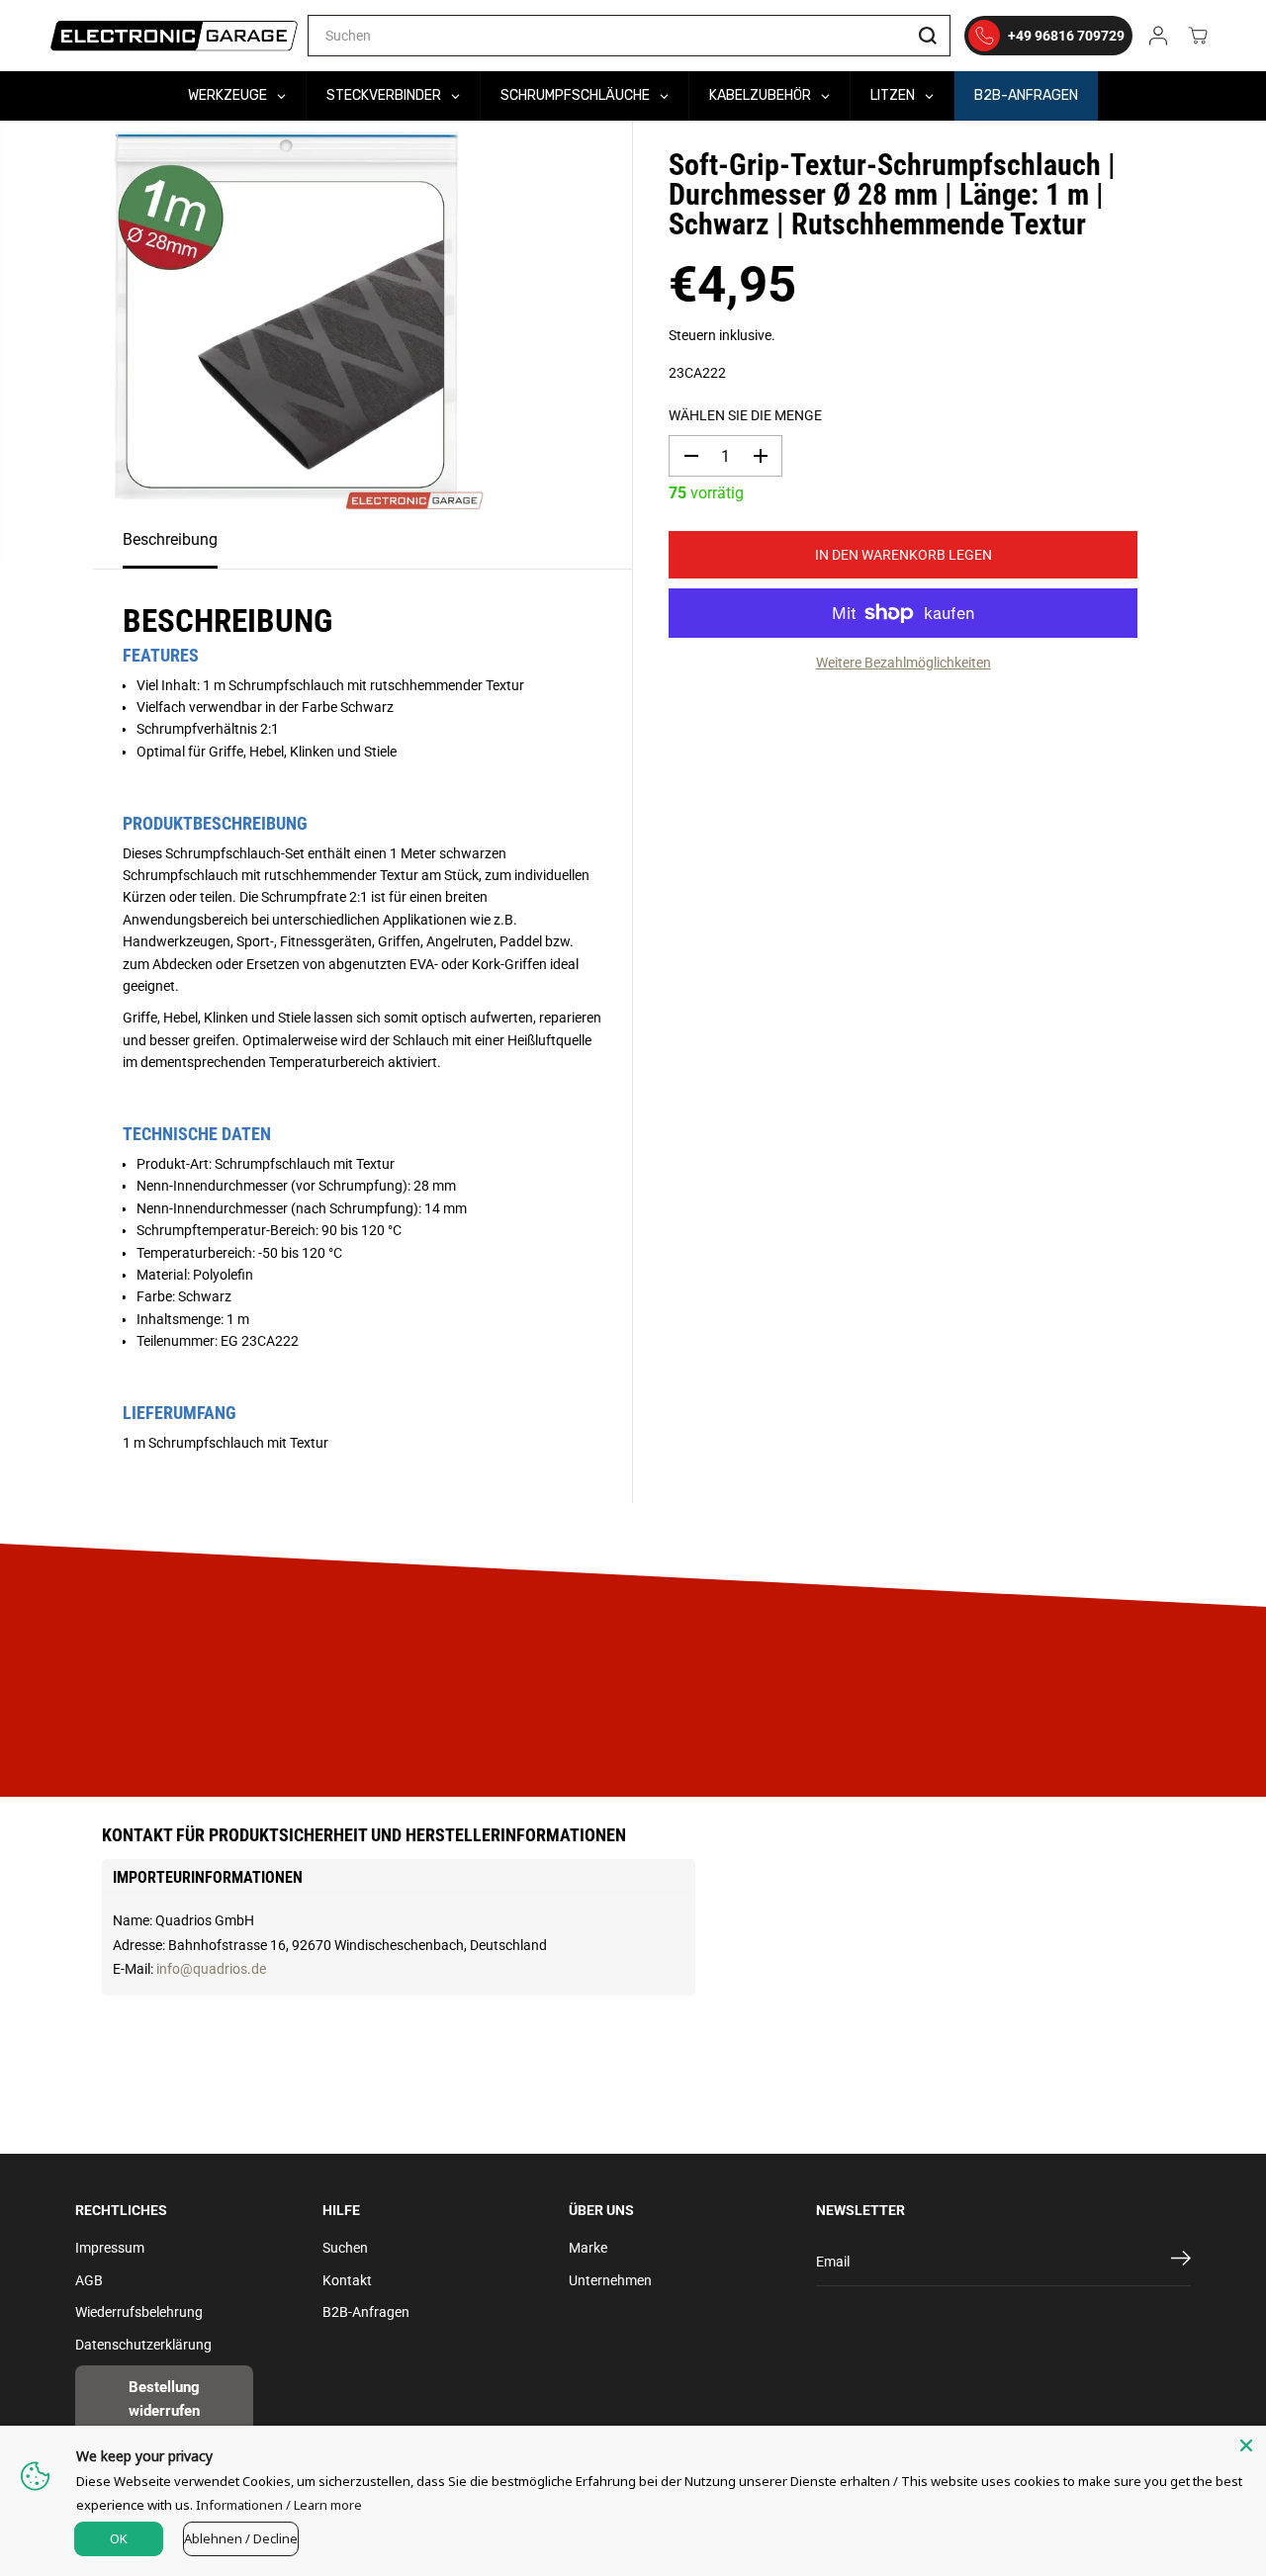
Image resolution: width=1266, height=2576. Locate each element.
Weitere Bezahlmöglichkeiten (904, 663)
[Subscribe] (1181, 2262)
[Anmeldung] (1158, 36)
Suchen (345, 2248)
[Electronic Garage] (174, 36)
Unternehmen (610, 2280)
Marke (588, 2248)
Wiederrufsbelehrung (139, 2312)
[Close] (1246, 2445)
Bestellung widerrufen (164, 2399)
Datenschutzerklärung (143, 2345)
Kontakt (347, 2280)
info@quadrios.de (211, 1969)
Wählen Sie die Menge (745, 415)
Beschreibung (170, 539)
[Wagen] (1198, 36)
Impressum (110, 2248)
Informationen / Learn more (279, 2505)
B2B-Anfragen (366, 2312)
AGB (89, 2280)
